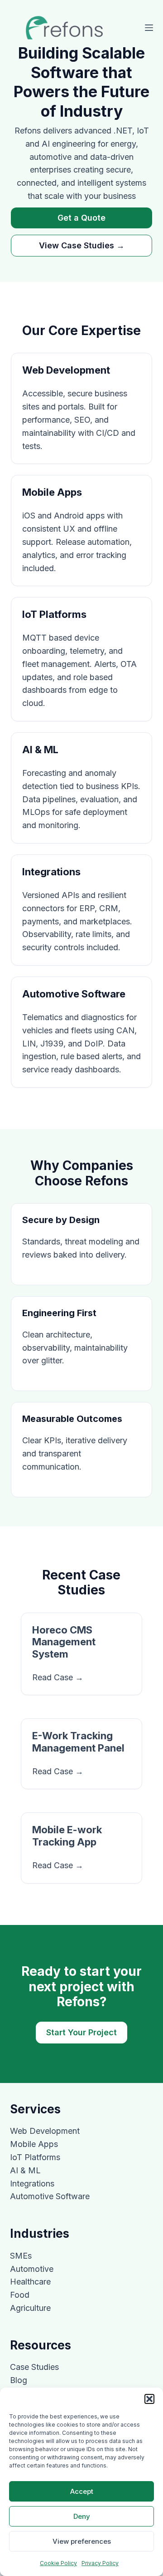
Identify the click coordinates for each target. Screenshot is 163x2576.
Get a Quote (81, 218)
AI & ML (25, 2170)
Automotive (32, 2269)
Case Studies (34, 2367)
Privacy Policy (100, 2563)
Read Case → (58, 1677)
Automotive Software (50, 2196)
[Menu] (149, 28)
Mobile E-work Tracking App (67, 1836)
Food (20, 2295)
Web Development (45, 2131)
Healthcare (30, 2282)
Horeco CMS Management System (64, 1642)
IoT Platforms (35, 2157)
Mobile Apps (34, 2144)
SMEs (21, 2256)
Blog (19, 2380)
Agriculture (30, 2308)
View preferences (82, 2541)
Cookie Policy (58, 2563)
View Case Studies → (82, 245)
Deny (82, 2516)
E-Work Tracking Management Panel (78, 1742)
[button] (149, 2399)
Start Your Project (81, 2032)
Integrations (32, 2184)
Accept (82, 2491)
